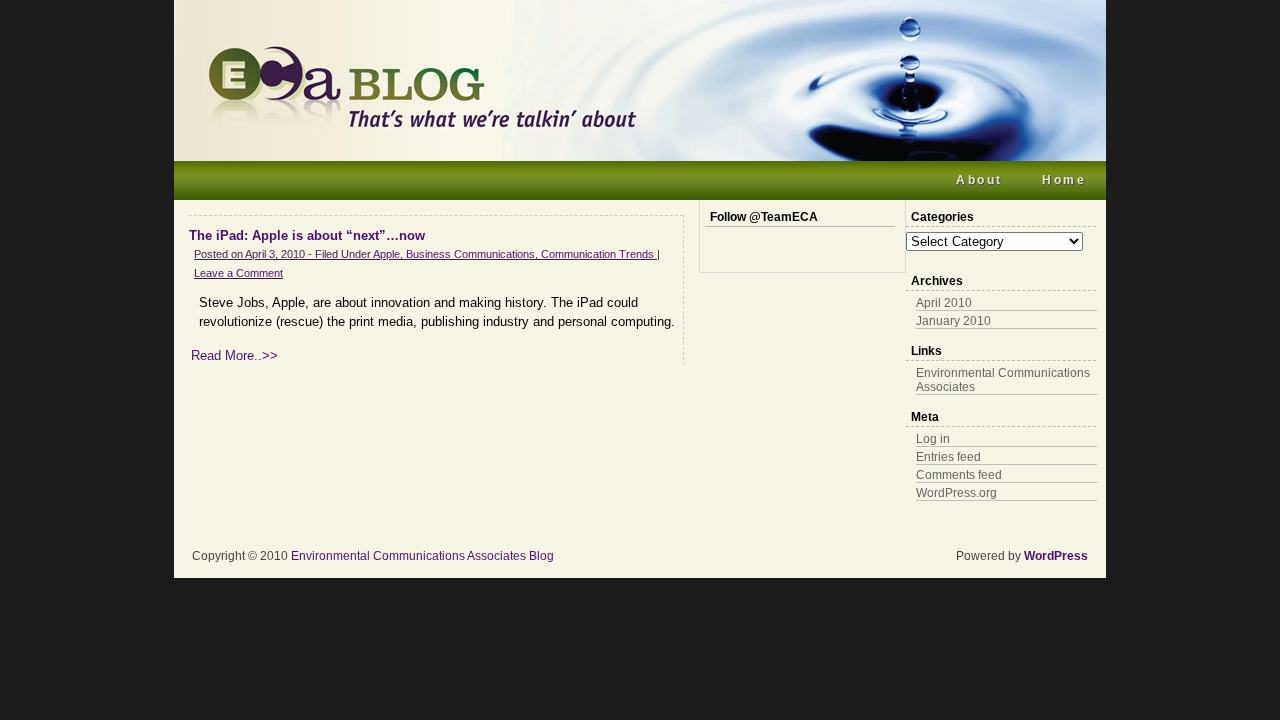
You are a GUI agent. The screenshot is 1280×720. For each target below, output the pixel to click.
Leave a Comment (238, 273)
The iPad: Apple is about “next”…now (307, 235)
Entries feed (948, 457)
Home (1064, 180)
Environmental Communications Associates (1003, 380)
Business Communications (470, 254)
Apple (386, 254)
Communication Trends (597, 254)
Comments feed (959, 475)
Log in (933, 439)
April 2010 (944, 303)
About (979, 180)
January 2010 (953, 321)
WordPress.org (956, 493)
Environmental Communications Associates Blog (422, 556)
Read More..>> (234, 355)
